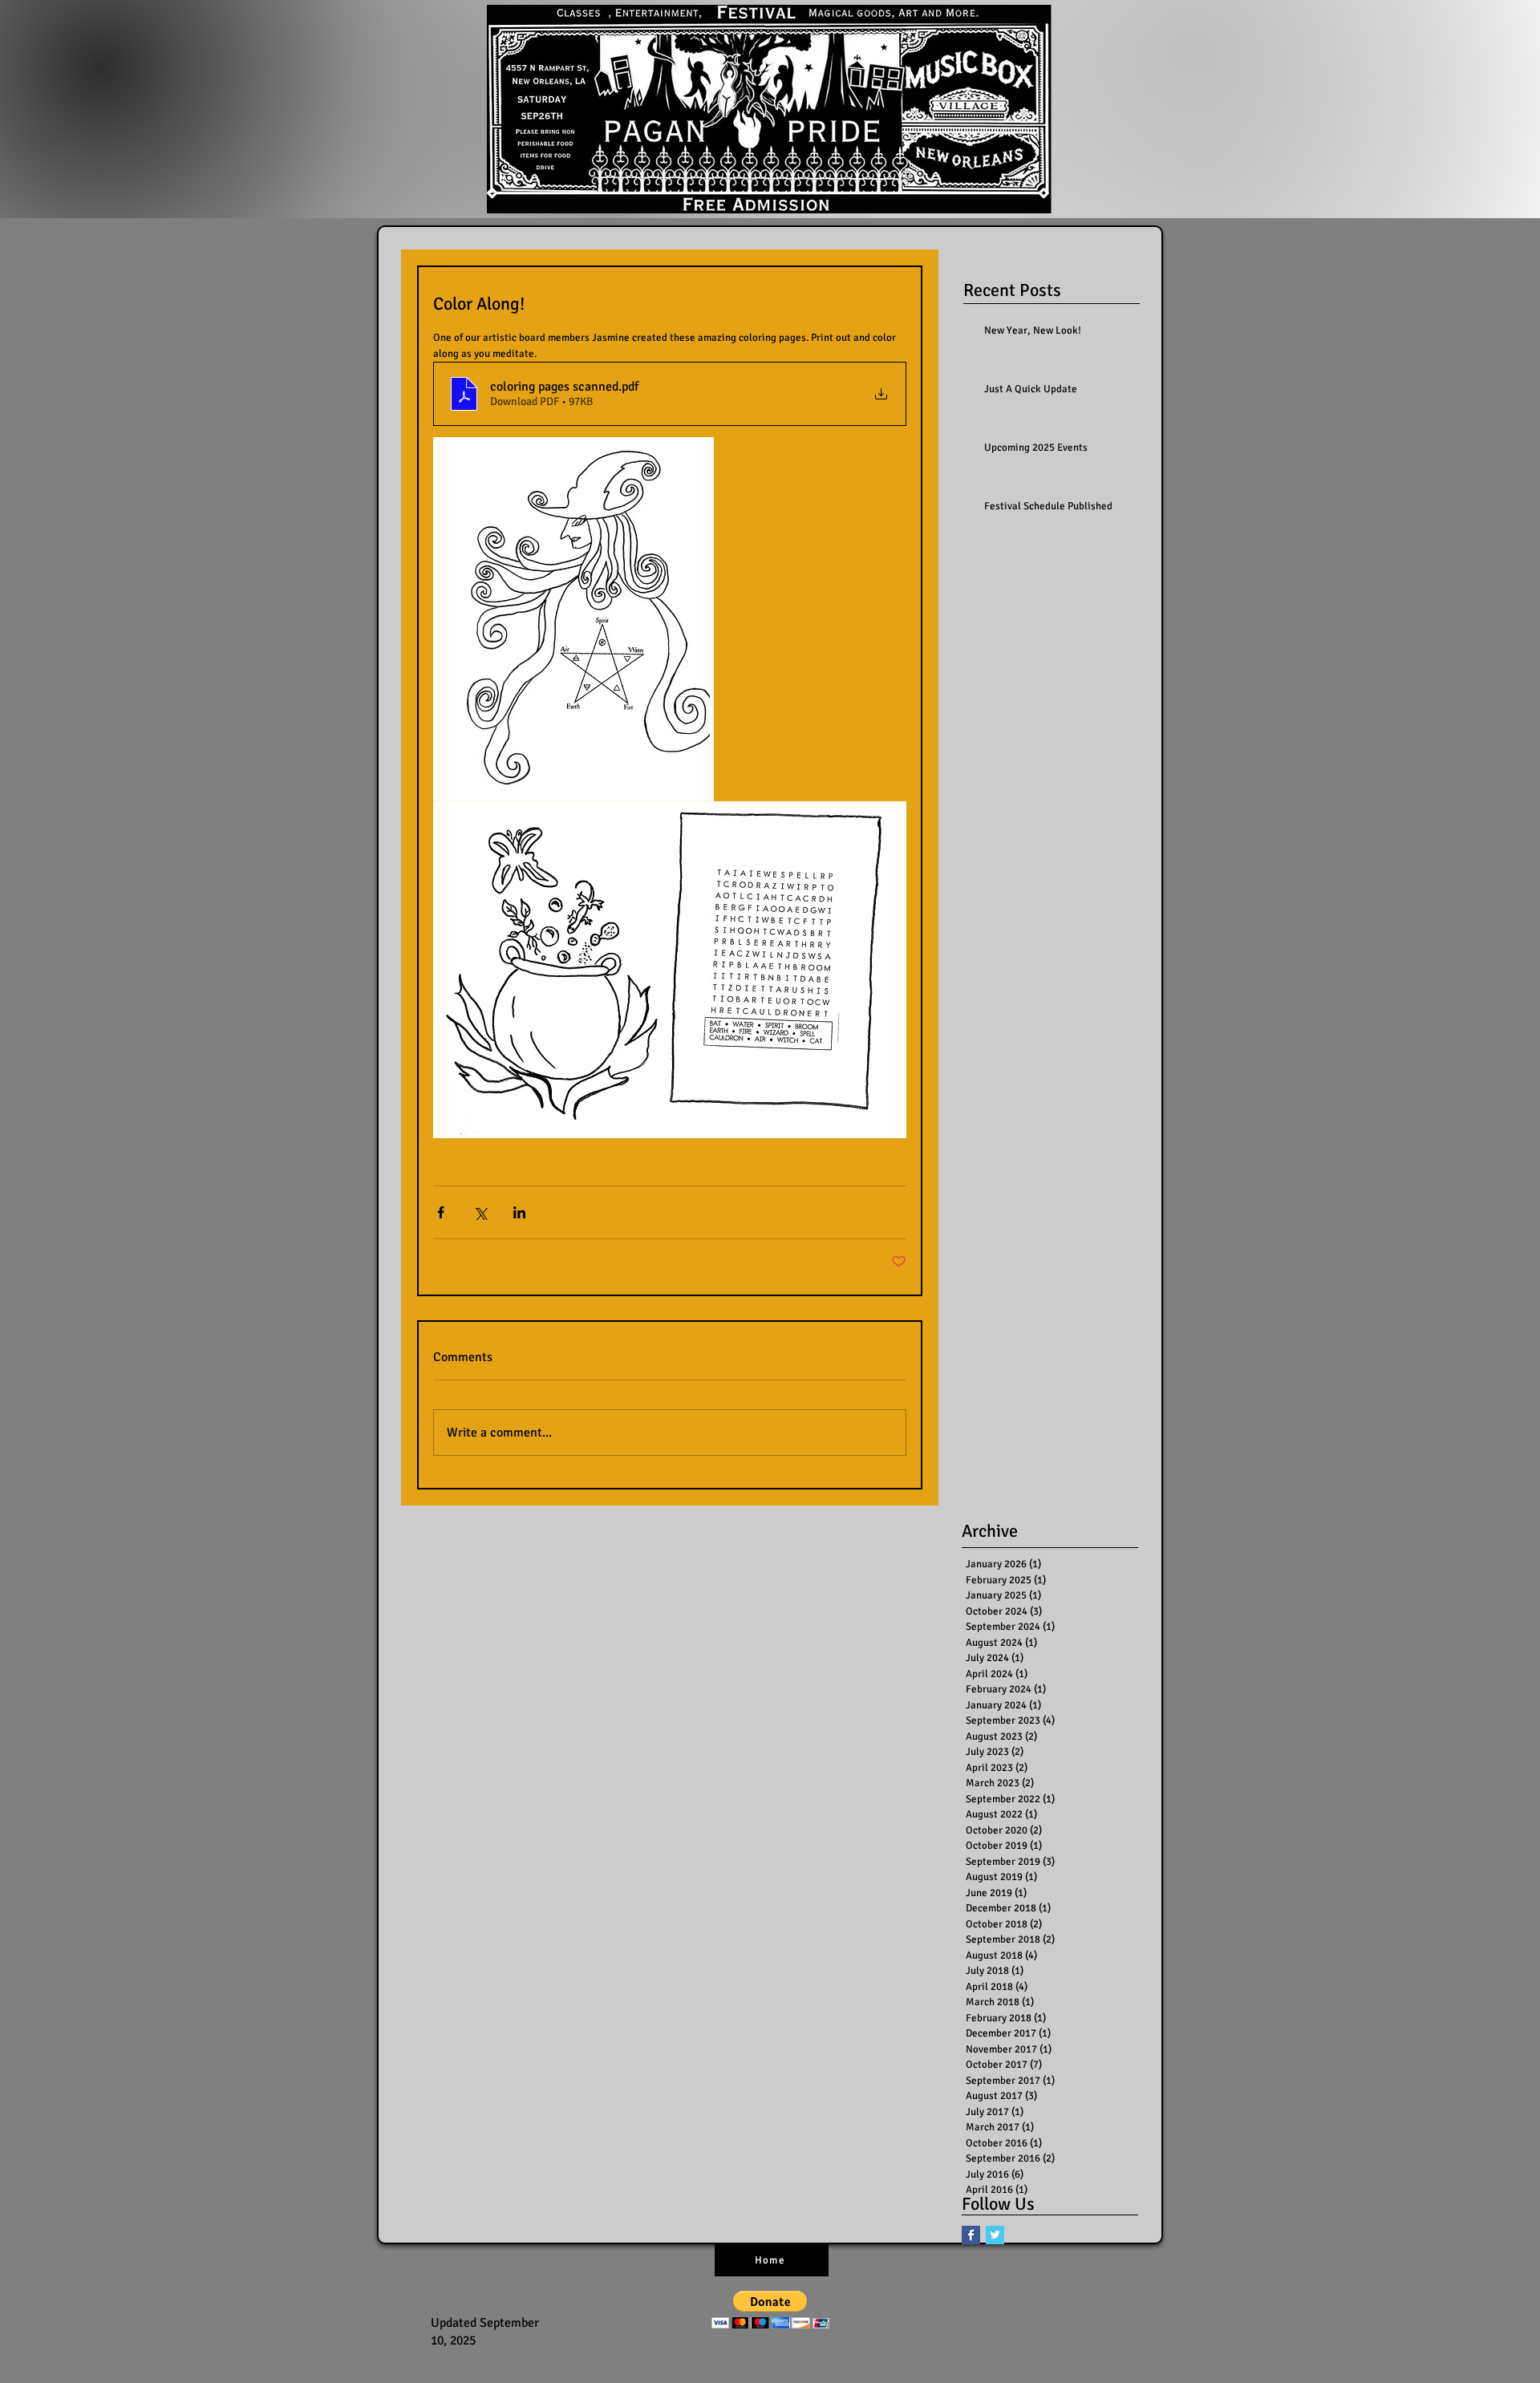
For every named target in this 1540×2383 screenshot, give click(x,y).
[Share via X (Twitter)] (480, 1212)
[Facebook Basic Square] (971, 2235)
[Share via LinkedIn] (519, 1212)
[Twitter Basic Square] (995, 2235)
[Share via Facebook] (441, 1212)
